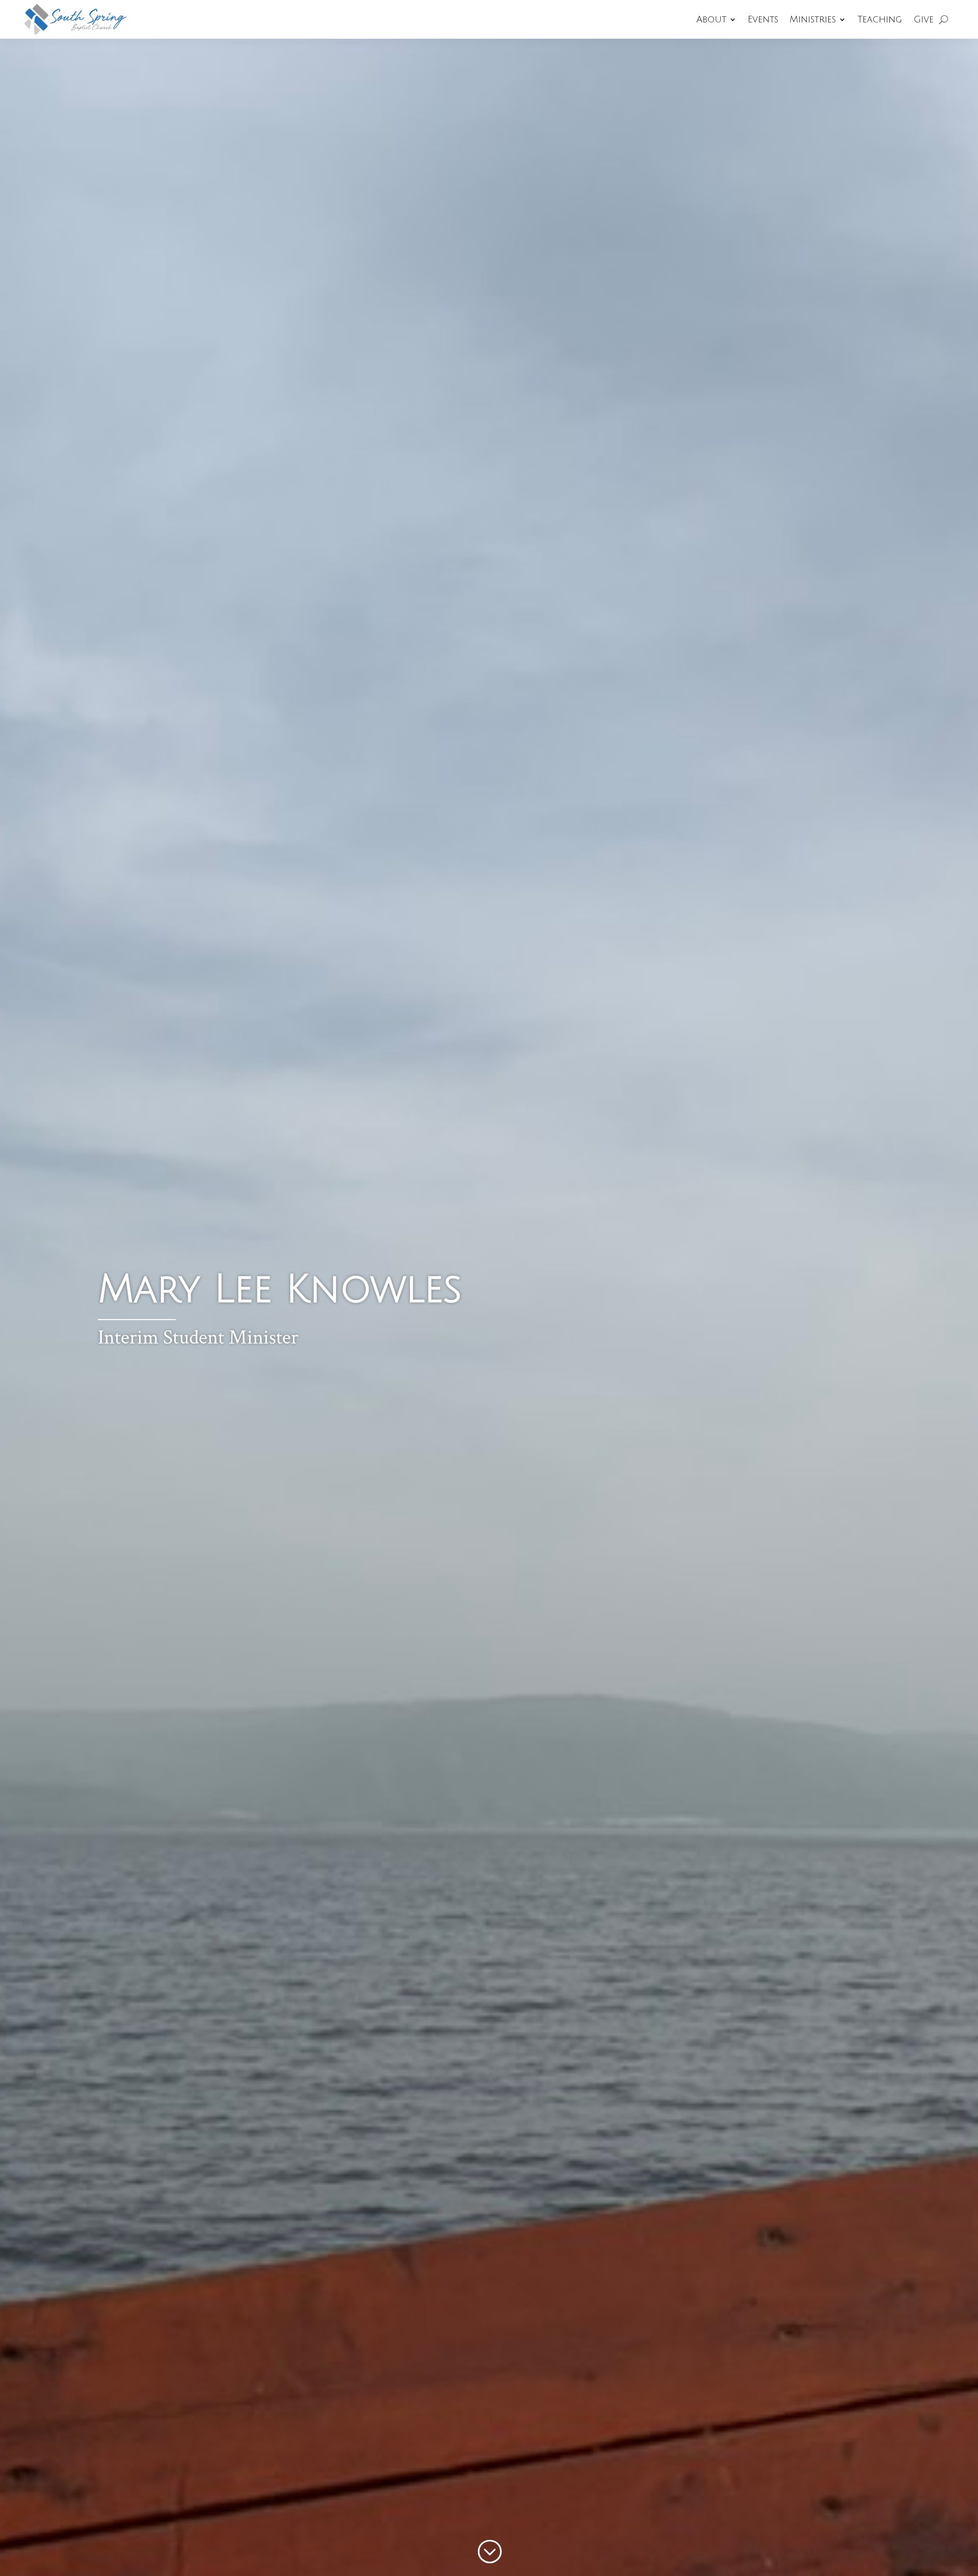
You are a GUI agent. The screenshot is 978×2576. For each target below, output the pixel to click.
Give (923, 19)
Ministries (813, 19)
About (711, 19)
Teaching (880, 19)
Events (763, 19)
